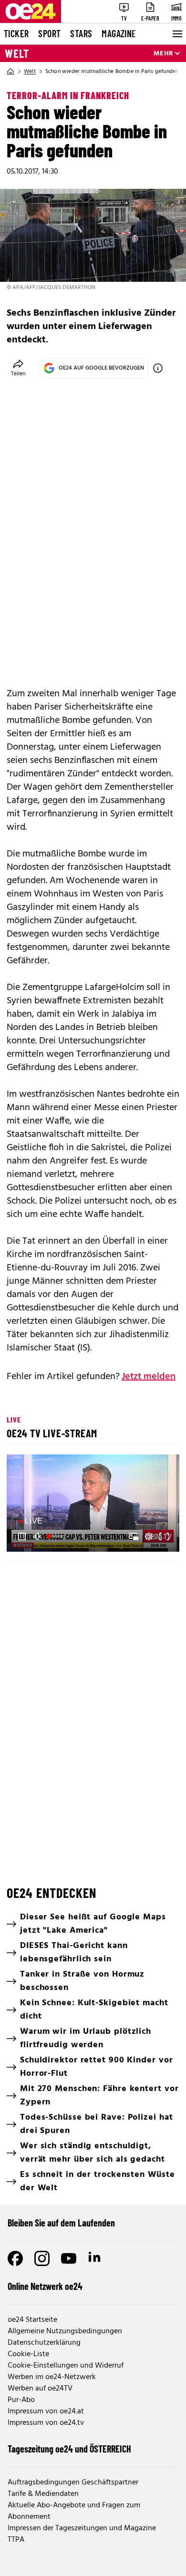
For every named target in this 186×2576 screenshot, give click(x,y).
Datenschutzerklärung (44, 2343)
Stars (81, 33)
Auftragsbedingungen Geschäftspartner (73, 2483)
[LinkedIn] (95, 2258)
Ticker (16, 33)
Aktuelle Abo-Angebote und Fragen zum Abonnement (74, 2511)
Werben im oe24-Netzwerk (52, 2377)
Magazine (119, 33)
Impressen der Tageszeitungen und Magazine (82, 2528)
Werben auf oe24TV (40, 2389)
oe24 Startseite (32, 2320)
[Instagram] (42, 2258)
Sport (49, 33)
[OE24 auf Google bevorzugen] (158, 368)
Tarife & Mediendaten (43, 2494)
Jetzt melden (149, 1377)
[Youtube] (69, 2258)
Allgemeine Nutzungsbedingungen (65, 2331)
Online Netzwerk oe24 (45, 2286)
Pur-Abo (21, 2400)
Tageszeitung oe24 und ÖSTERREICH (69, 2449)
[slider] (56, 1536)
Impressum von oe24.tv (46, 2423)
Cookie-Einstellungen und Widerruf (66, 2366)
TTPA (16, 2540)
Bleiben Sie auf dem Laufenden (61, 2223)
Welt (17, 53)
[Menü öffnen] (176, 34)
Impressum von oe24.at (46, 2411)
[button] (94, 1504)
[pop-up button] (149, 1536)
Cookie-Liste (28, 2354)
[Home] (10, 72)
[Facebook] (15, 2258)
